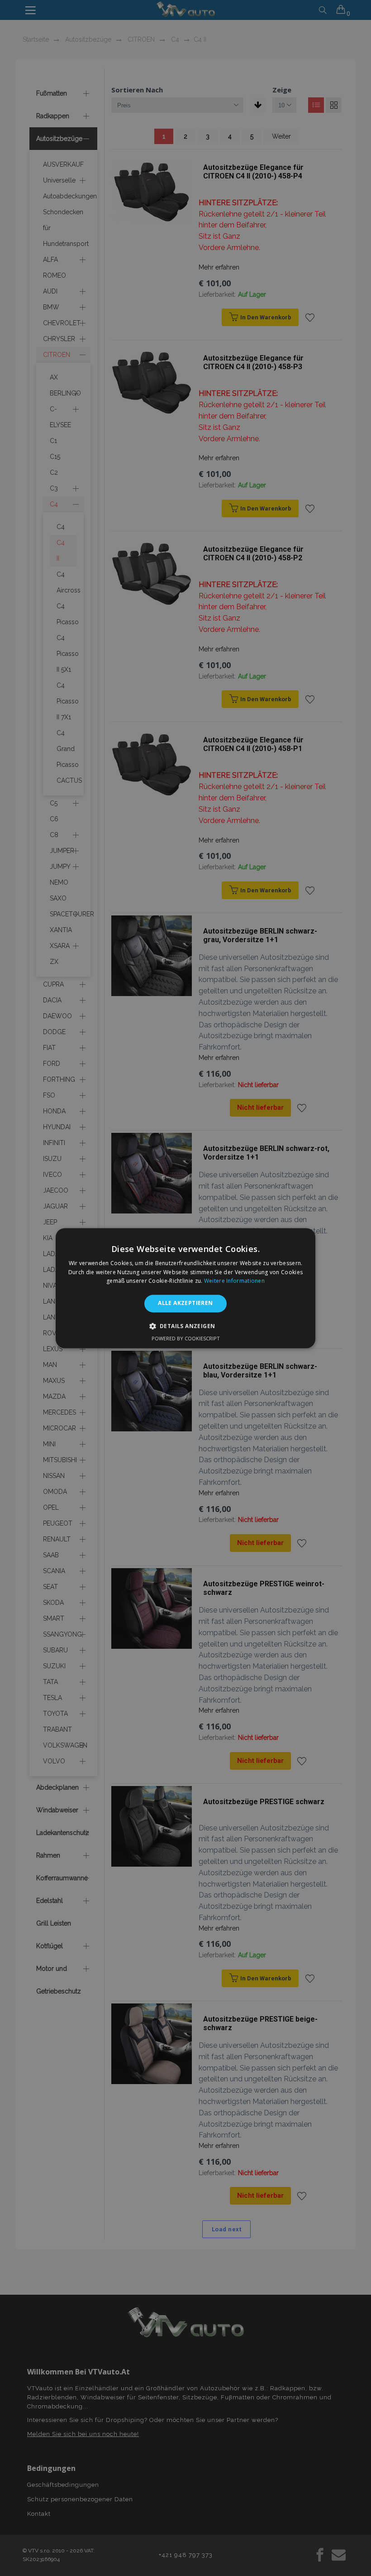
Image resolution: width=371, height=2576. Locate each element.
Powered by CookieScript (186, 1338)
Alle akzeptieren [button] (185, 1303)
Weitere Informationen (234, 1281)
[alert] (185, 1288)
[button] (186, 1326)
